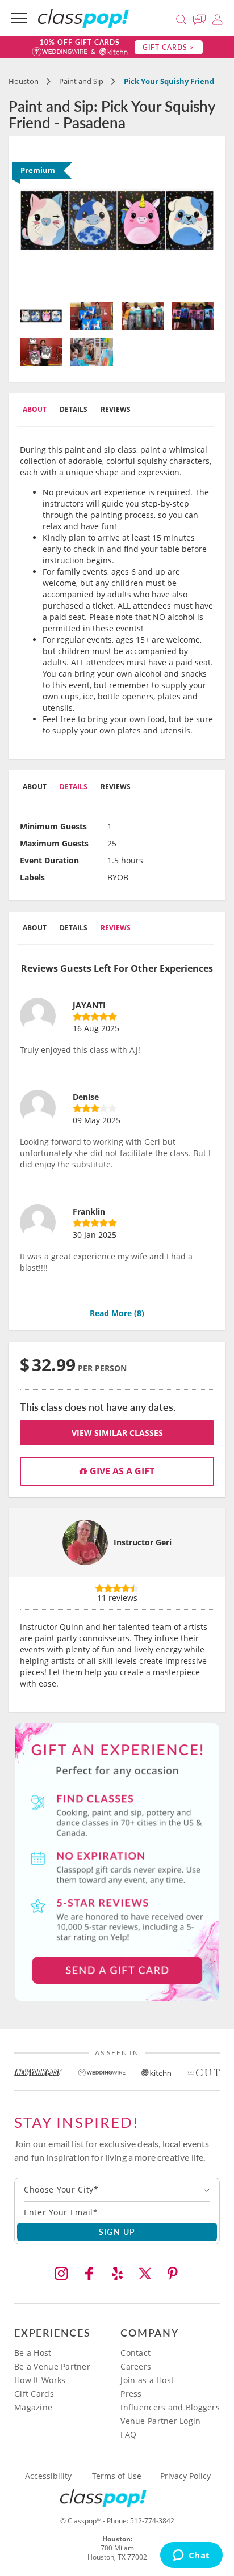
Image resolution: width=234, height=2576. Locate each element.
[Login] (217, 18)
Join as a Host (147, 2380)
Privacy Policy (185, 2476)
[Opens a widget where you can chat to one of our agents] (191, 2556)
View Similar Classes (117, 1433)
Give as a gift (121, 1471)
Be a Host (33, 2353)
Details (74, 409)
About (35, 409)
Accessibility (48, 2476)
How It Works (40, 2380)
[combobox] (117, 2190)
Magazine (33, 2407)
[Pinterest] (173, 2274)
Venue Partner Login (160, 2421)
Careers (136, 2366)
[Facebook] (89, 2274)
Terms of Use (117, 2476)
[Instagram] (61, 2274)
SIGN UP (117, 2232)
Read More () (117, 1313)
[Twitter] (145, 2274)
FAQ (128, 2434)
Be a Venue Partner (52, 2366)
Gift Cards (34, 2394)
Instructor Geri (143, 1542)
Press (131, 2394)
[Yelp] (117, 2274)
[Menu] (19, 18)
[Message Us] (201, 18)
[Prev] (34, 220)
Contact (135, 2353)
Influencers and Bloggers (170, 2407)
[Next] (200, 220)
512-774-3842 (152, 2521)
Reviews (116, 409)
